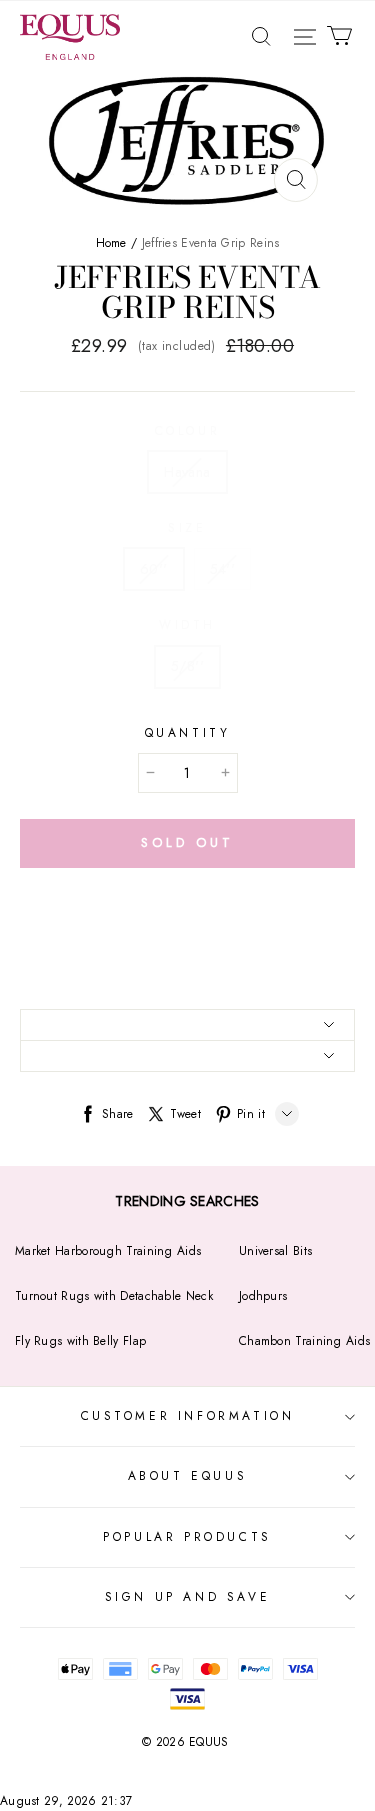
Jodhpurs (263, 1296)
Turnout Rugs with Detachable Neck (114, 1296)
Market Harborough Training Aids (108, 1251)
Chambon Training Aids (304, 1341)
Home (111, 243)
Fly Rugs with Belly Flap (80, 1341)
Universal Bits (275, 1251)
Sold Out (187, 842)
